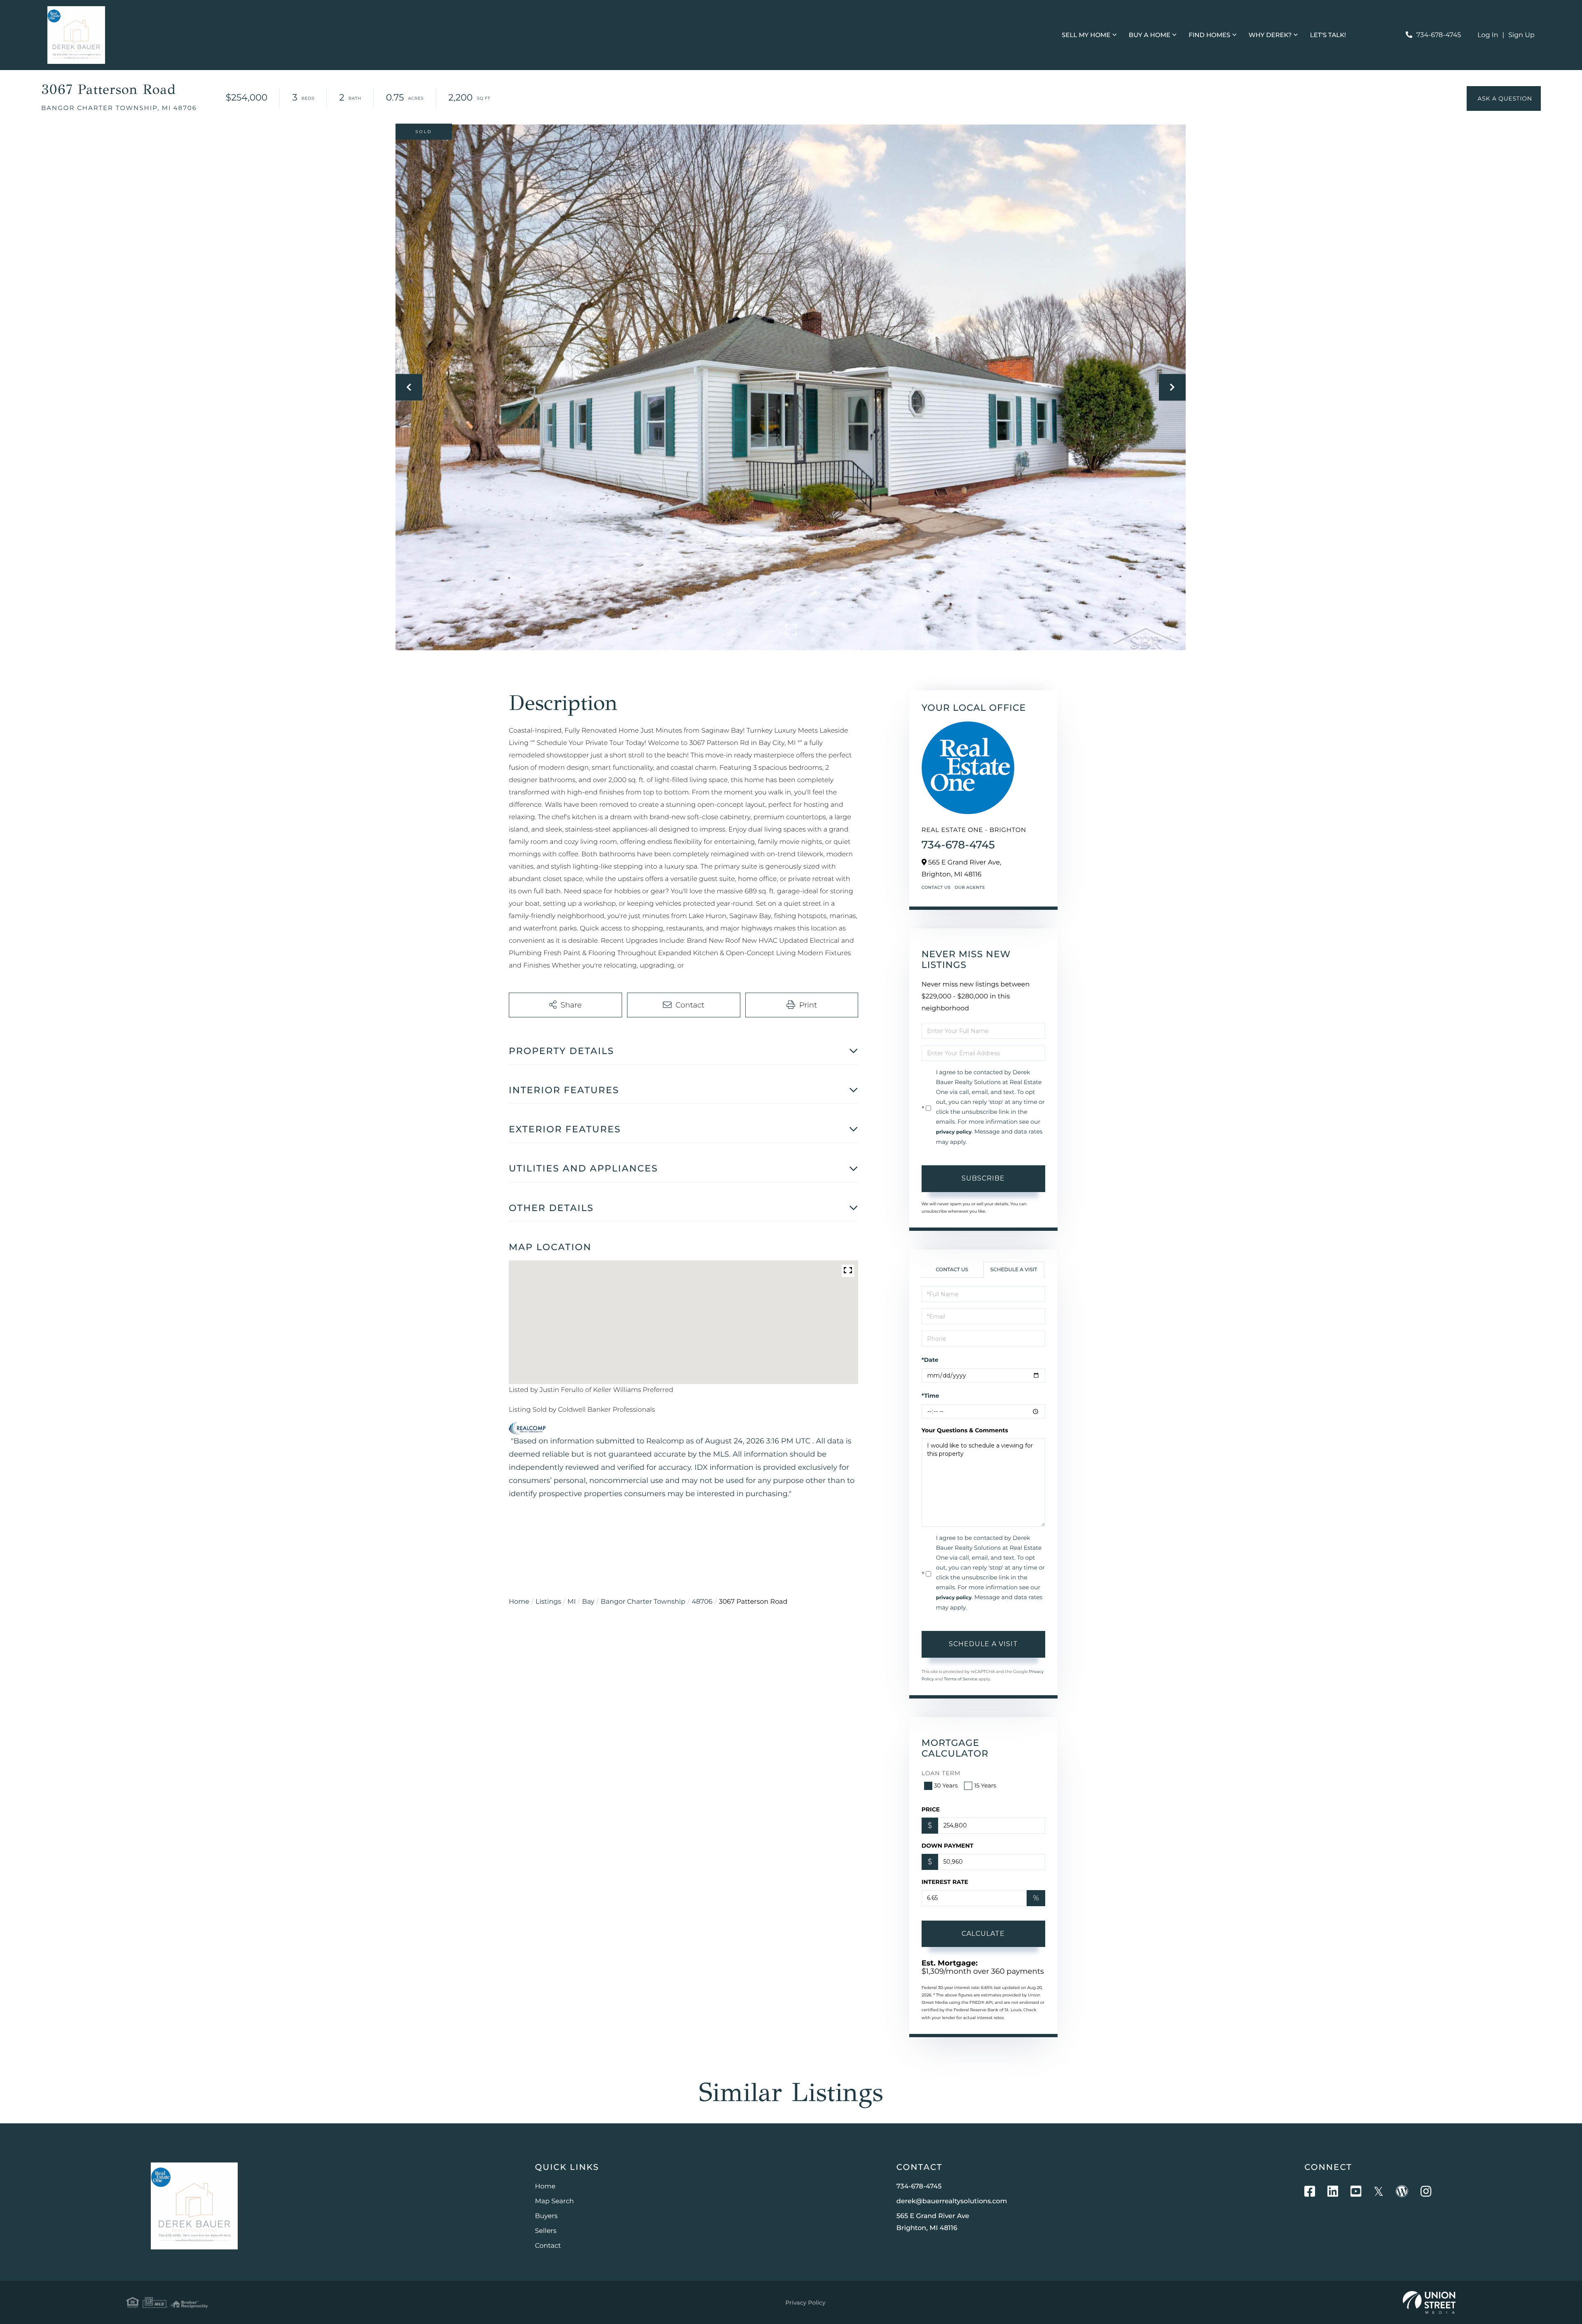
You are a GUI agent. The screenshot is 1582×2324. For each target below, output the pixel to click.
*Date (930, 1360)
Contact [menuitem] (548, 2246)
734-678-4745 (1439, 35)
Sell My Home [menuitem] (1086, 35)
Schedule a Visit (1014, 1270)
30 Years (946, 1785)
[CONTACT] (1504, 98)
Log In (1488, 35)
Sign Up (1521, 35)
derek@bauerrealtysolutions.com (952, 2201)
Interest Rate (945, 1882)
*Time (930, 1396)
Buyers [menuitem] (546, 2216)
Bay (588, 1602)
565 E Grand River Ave (933, 2222)
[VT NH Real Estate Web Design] (1429, 2303)
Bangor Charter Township (643, 1602)
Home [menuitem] (545, 2187)
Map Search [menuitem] (555, 2201)
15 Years (985, 1785)
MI (571, 1602)
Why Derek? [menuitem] (1270, 35)
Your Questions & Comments (965, 1430)
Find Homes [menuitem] (1209, 35)
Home (519, 1602)
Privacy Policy (805, 2303)
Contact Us (936, 887)
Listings (548, 1602)
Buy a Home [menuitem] (1150, 35)
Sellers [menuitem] (546, 2231)
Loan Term (941, 1773)
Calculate (983, 1934)
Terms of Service (961, 1679)
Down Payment (948, 1846)
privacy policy (954, 1132)
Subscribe (983, 1178)
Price (931, 1809)
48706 (702, 1602)
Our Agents (970, 887)
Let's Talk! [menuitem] (1328, 35)
